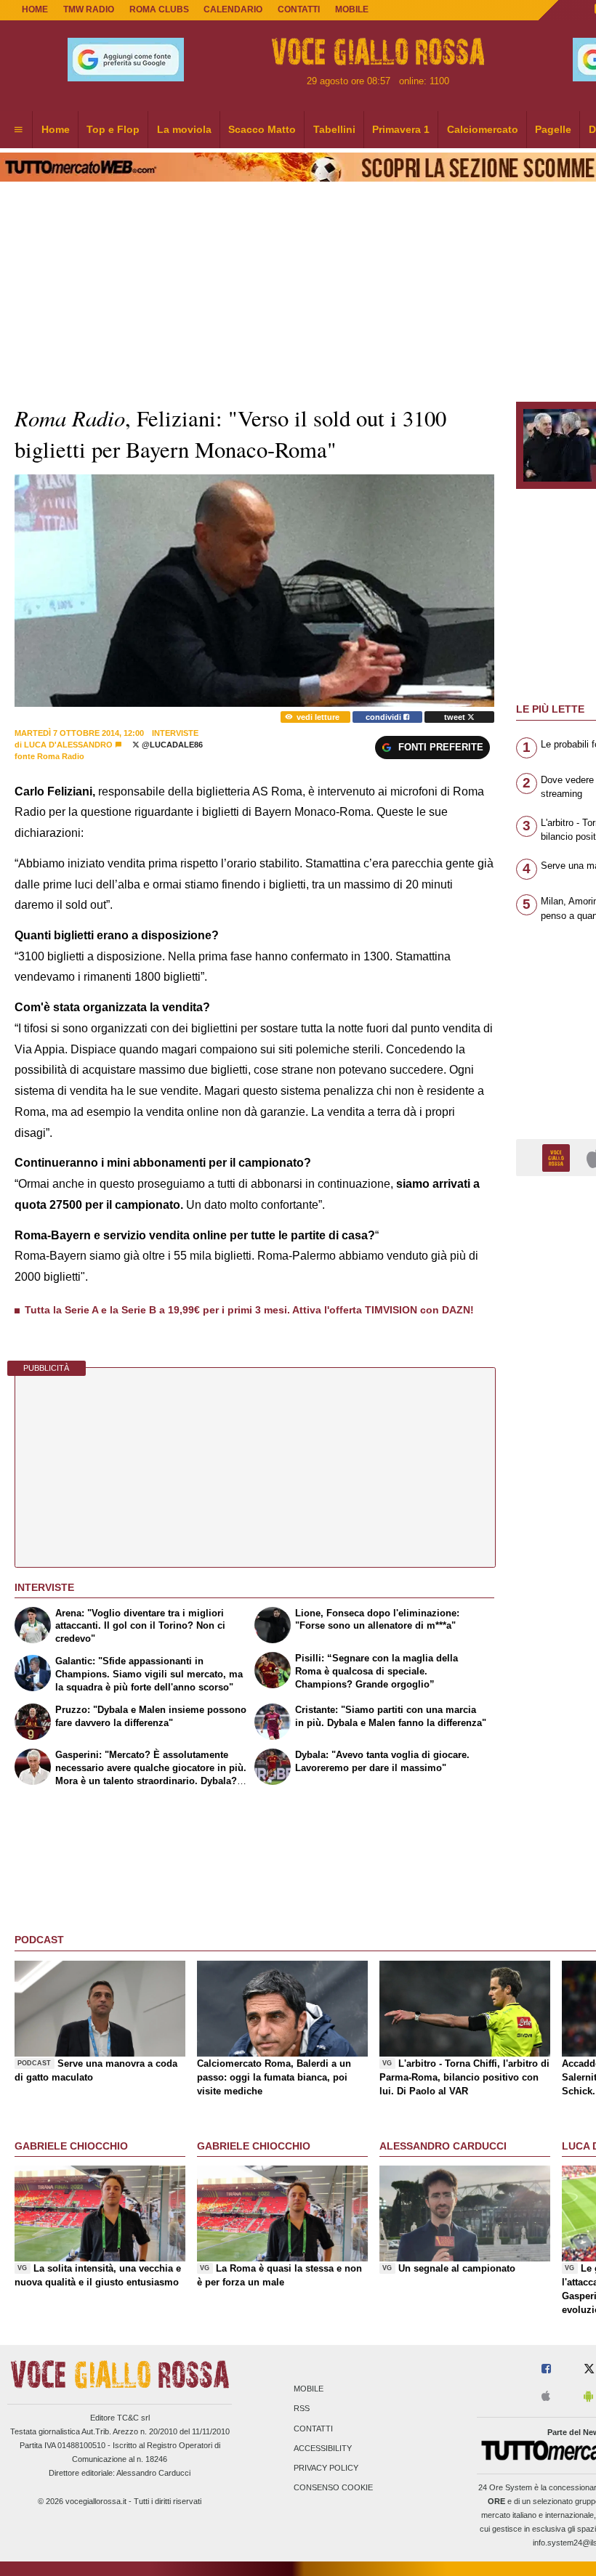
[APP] (558, 1157)
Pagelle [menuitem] (553, 129)
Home (35, 9)
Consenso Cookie (333, 2488)
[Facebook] (546, 2369)
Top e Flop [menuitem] (113, 129)
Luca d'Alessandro (68, 745)
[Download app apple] (546, 2397)
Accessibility (323, 2448)
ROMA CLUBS (159, 9)
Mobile (309, 2389)
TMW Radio (89, 9)
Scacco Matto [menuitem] (262, 129)
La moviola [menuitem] (184, 129)
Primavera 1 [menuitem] (401, 129)
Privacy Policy (326, 2468)
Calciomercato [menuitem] (483, 129)
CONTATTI (299, 9)
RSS (302, 2409)
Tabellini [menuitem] (334, 129)
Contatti (313, 2429)
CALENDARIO (233, 9)
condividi (384, 717)
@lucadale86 (171, 745)
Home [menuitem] (56, 129)
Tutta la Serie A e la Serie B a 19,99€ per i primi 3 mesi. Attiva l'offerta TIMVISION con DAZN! (249, 1310)
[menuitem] (18, 130)
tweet (456, 717)
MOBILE (352, 9)
